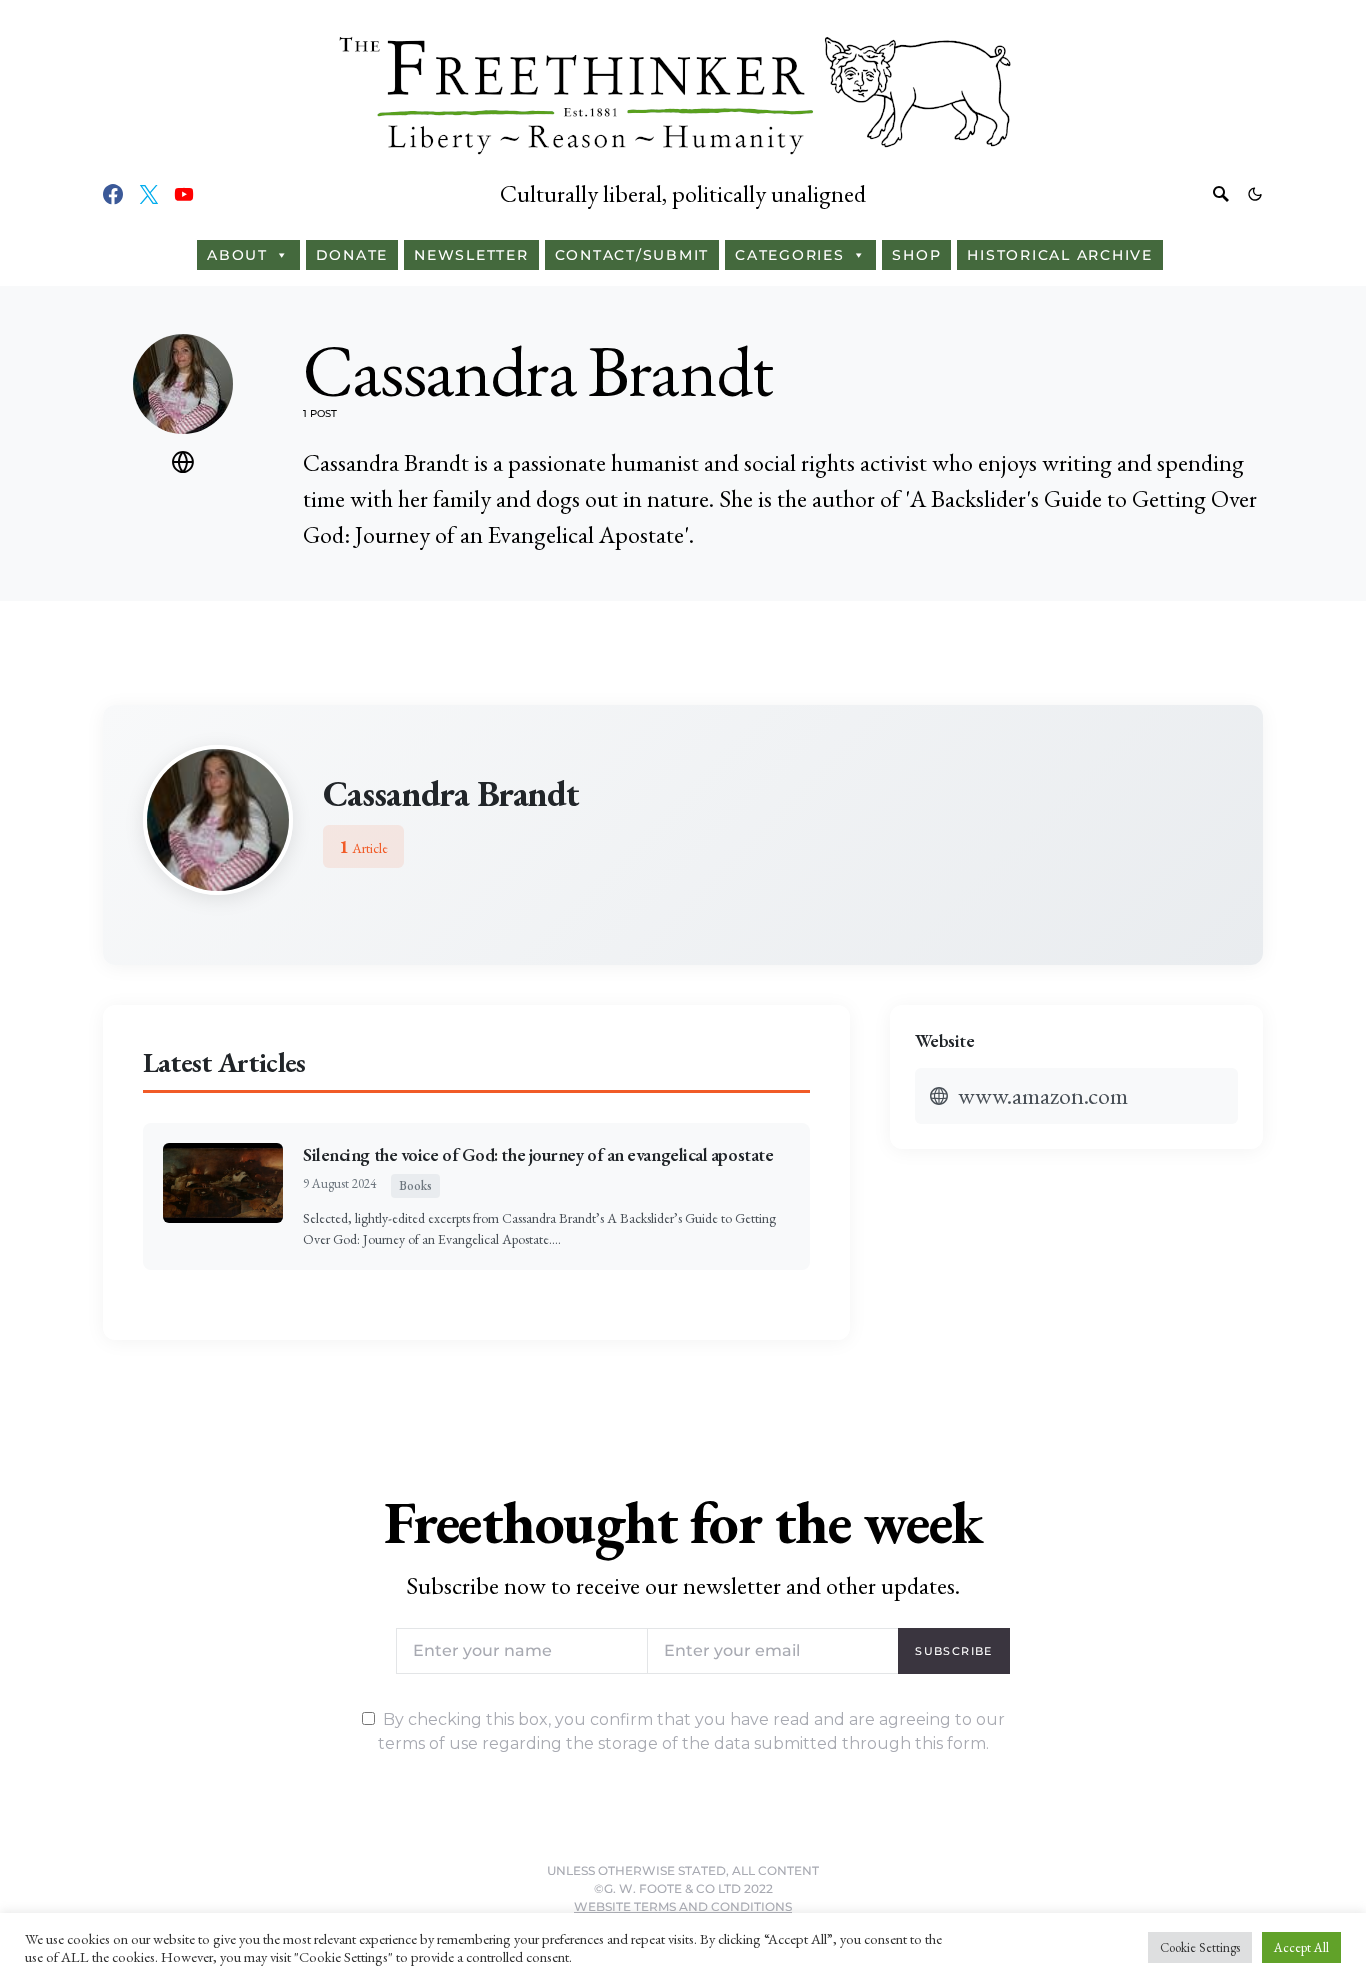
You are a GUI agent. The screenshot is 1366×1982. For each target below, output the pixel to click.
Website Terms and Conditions (683, 1906)
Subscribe (953, 1651)
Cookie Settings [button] (1200, 1947)
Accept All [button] (1301, 1947)
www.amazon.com (1043, 1095)
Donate (352, 255)
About (237, 255)
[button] (1255, 194)
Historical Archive (1060, 255)
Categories (790, 255)
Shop (916, 255)
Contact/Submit (632, 255)
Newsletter (471, 255)
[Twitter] (149, 194)
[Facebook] (113, 194)
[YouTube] (184, 194)
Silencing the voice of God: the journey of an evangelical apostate (538, 1154)
